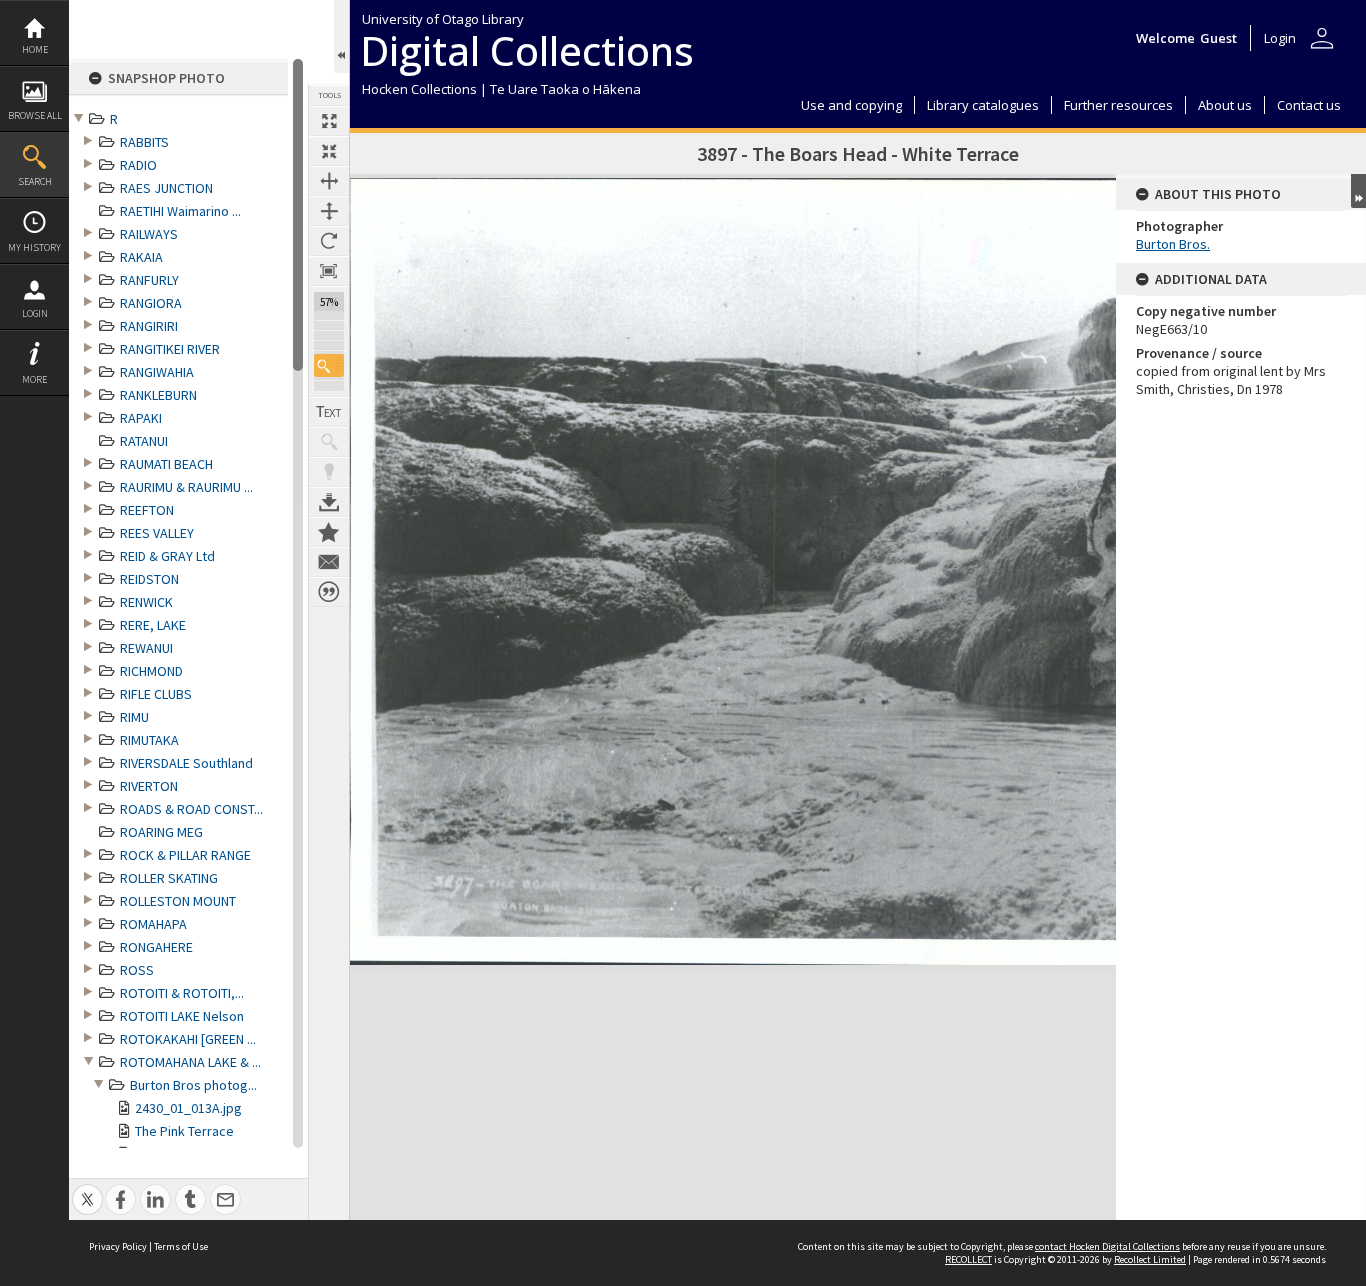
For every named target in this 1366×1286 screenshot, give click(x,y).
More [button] (34, 379)
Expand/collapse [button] (1358, 191)
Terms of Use (181, 1246)
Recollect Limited (1150, 1259)
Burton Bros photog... (193, 1085)
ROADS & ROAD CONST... (191, 809)
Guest (1218, 38)
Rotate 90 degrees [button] (329, 241)
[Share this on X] (87, 1188)
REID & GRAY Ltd (167, 556)
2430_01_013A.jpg (188, 1108)
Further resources (1118, 105)
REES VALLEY (157, 533)
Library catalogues (983, 105)
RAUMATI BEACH (166, 464)
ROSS (137, 970)
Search (35, 181)
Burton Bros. (1173, 244)
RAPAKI (141, 418)
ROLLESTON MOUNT (178, 901)
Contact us (1309, 105)
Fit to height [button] (329, 211)
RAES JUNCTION (166, 188)
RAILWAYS (149, 234)
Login (35, 313)
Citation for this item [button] (329, 592)
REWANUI (146, 648)
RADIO (138, 165)
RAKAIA (141, 257)
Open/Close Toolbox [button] (341, 36)
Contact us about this (329, 562)
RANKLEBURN (158, 395)
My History (34, 247)
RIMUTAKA (149, 740)
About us (1225, 105)
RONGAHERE (156, 947)
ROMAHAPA (153, 924)
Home (35, 49)
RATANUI (144, 441)
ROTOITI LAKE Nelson (182, 1016)
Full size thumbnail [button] (329, 121)
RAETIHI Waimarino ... (180, 211)
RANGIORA (151, 303)
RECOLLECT (968, 1259)
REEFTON (147, 510)
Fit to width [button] (329, 181)
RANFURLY (149, 280)
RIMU (134, 717)
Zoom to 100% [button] (329, 271)
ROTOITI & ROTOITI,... (182, 993)
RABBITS (144, 142)
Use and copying (851, 105)
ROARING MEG (161, 832)
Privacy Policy (118, 1246)
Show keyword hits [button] (329, 442)
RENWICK (146, 602)
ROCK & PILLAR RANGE (185, 855)
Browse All (35, 115)
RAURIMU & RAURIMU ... (186, 487)
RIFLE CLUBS (156, 694)
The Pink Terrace (184, 1131)
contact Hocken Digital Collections (1107, 1246)
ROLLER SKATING (169, 878)
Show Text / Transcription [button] (329, 412)
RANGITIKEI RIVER (170, 349)
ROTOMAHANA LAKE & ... (190, 1062)
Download (329, 502)
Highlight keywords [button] (329, 472)
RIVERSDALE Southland (186, 763)
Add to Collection (329, 532)
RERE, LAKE (153, 625)
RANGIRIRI (149, 326)
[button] (329, 365)
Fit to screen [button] (329, 151)
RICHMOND (151, 671)
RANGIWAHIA (157, 372)
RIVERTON (149, 786)
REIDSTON (149, 579)
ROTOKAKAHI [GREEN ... (188, 1039)
